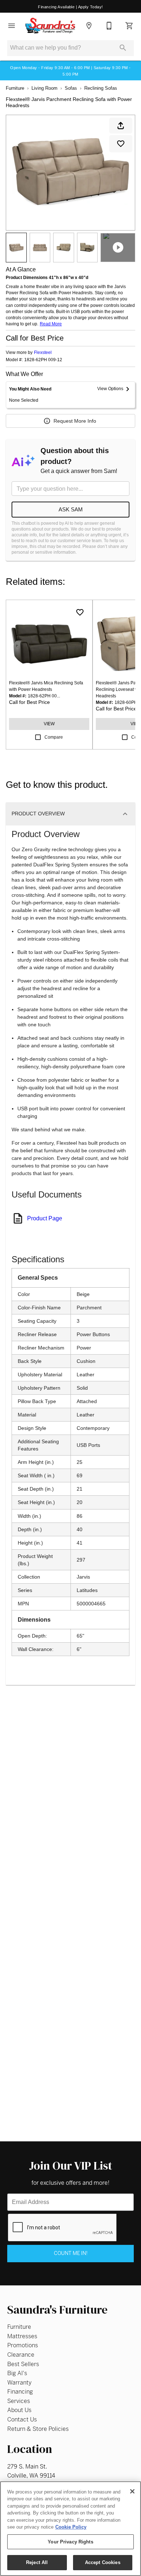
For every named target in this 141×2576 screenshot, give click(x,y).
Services (19, 2401)
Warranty (19, 2383)
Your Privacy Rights (70, 2542)
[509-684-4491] (109, 26)
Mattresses (22, 2336)
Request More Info (75, 421)
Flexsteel (43, 352)
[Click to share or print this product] (121, 126)
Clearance (21, 2355)
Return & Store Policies (38, 2429)
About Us (19, 2410)
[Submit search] (123, 48)
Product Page (45, 1218)
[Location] (89, 26)
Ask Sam (71, 509)
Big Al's (17, 2373)
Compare (54, 737)
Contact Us (22, 2419)
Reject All (37, 2562)
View (49, 724)
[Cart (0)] (129, 26)
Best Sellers (23, 2364)
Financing (20, 2392)
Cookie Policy (71, 2527)
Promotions (23, 2345)
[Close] (132, 2491)
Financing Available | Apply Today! (70, 7)
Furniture (15, 88)
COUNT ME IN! (71, 2253)
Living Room (44, 88)
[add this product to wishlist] (121, 144)
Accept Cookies (103, 2562)
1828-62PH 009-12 (43, 360)
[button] (12, 26)
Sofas (71, 88)
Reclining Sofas (101, 88)
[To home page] (50, 26)
